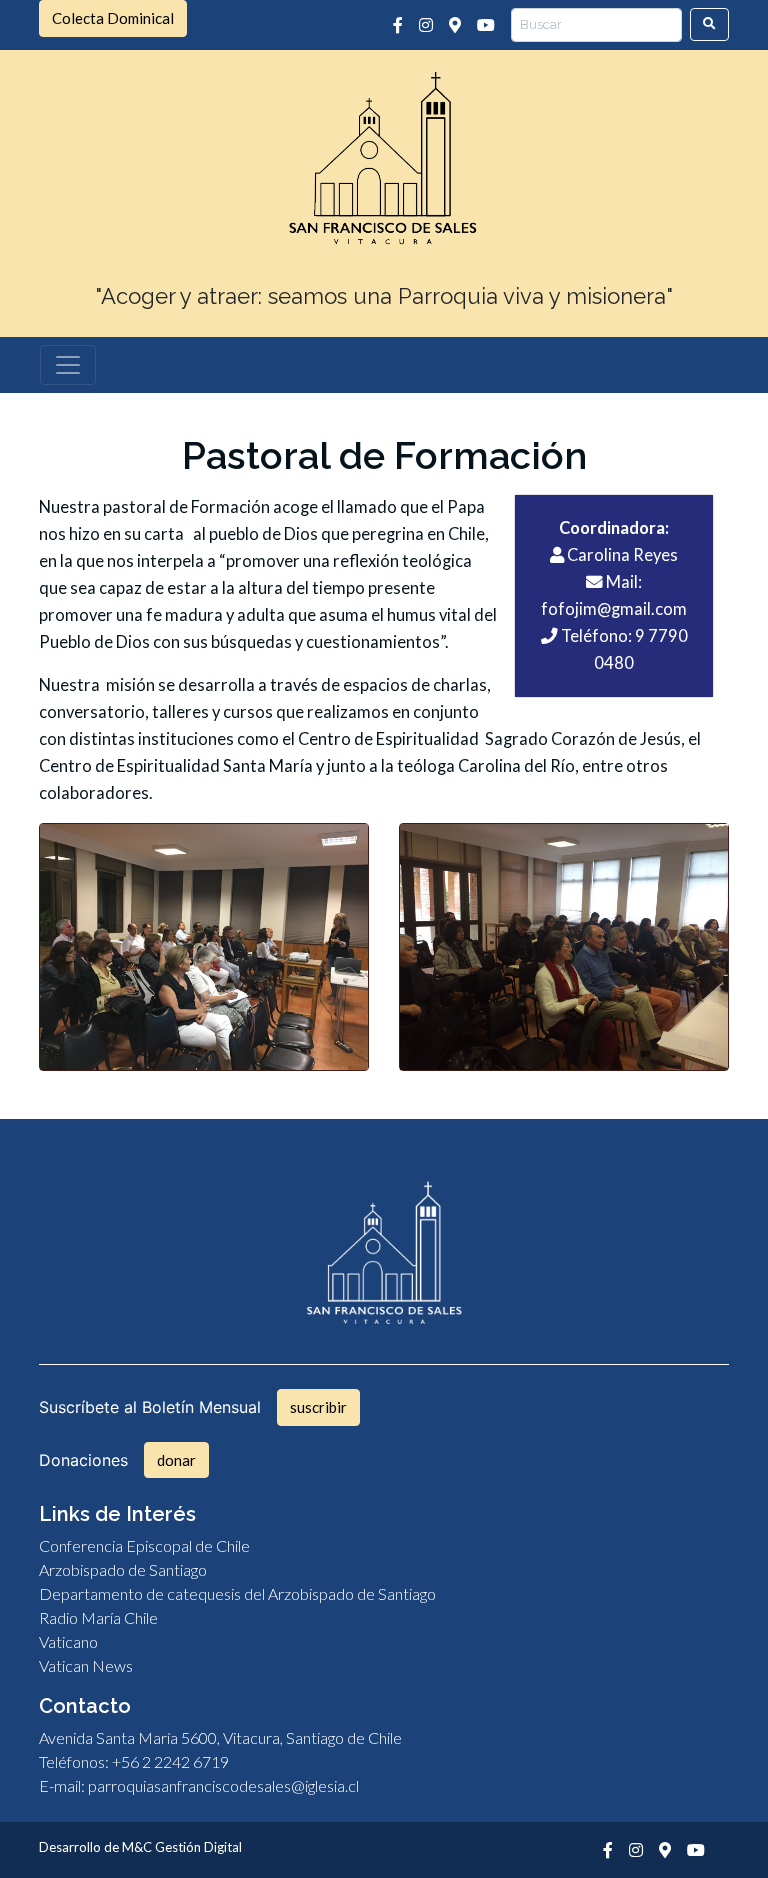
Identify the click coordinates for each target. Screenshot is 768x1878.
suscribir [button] (318, 1407)
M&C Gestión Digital (182, 1847)
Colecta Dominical (113, 18)
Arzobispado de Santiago (123, 1569)
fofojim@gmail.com (614, 609)
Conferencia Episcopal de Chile (144, 1545)
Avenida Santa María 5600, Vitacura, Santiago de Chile (220, 1737)
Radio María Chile (98, 1617)
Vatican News (86, 1665)
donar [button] (176, 1460)
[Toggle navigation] (68, 365)
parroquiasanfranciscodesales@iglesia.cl (223, 1785)
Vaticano (68, 1641)
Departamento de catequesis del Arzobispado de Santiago (237, 1593)
